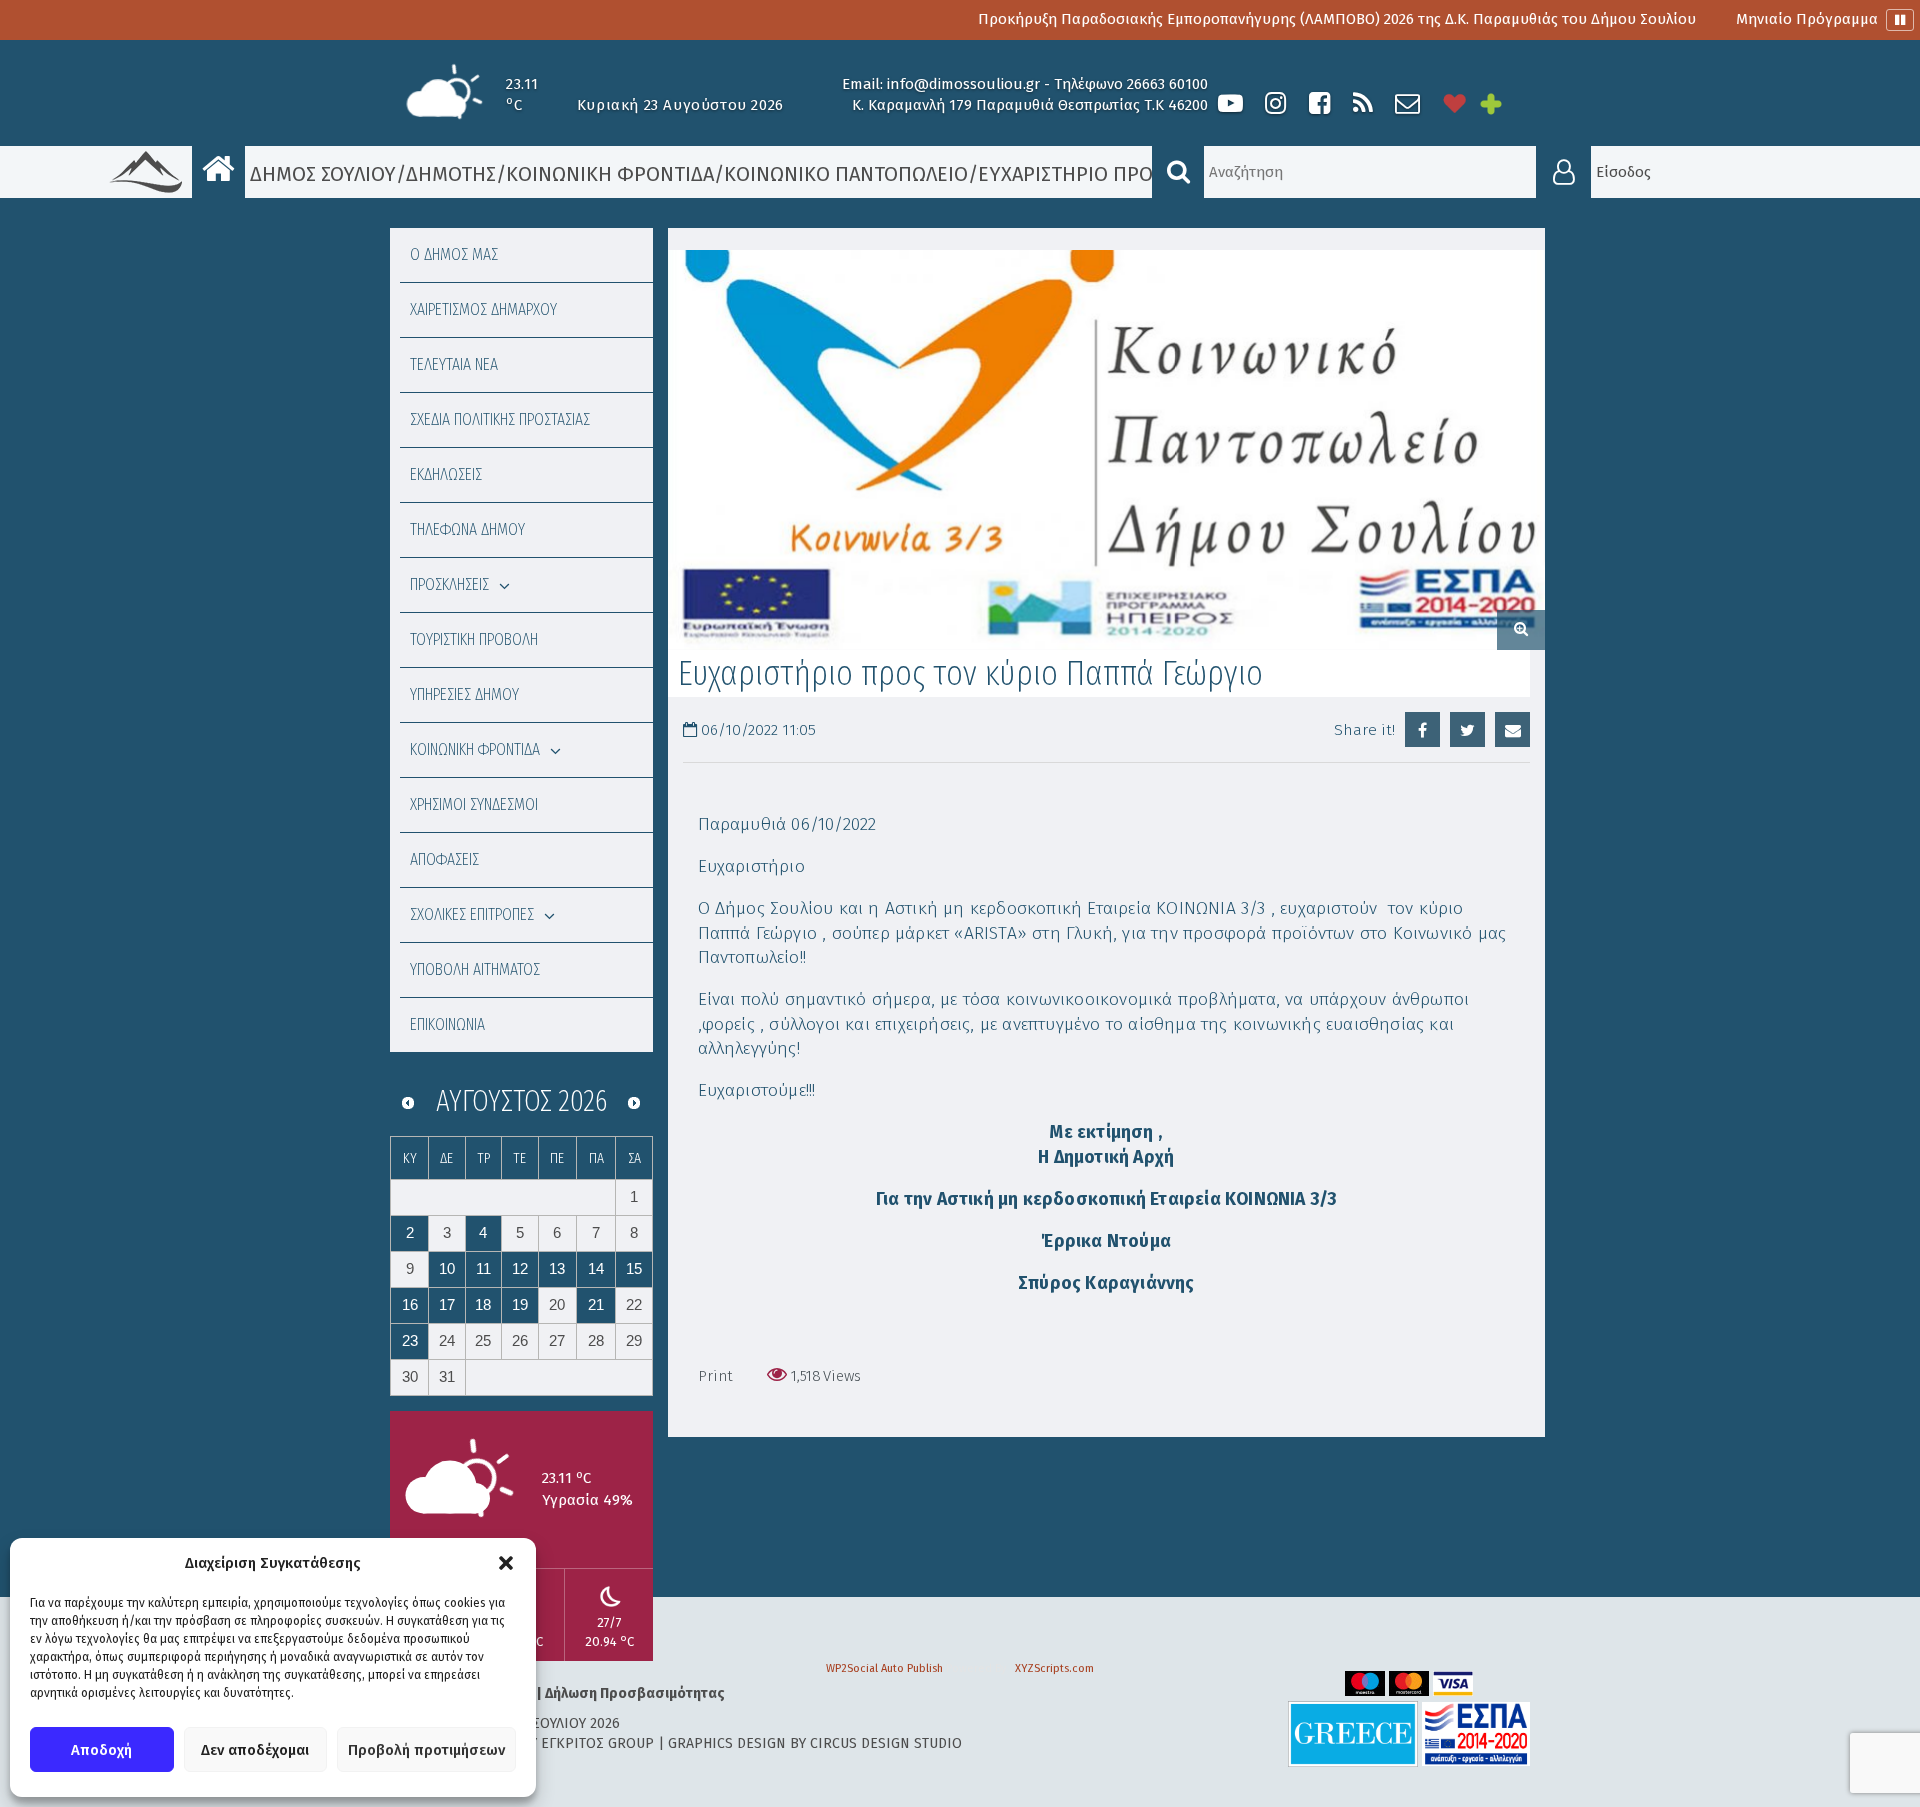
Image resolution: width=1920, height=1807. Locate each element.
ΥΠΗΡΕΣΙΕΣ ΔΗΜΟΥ (464, 694)
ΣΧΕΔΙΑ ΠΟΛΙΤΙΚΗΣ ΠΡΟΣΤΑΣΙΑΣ (500, 419)
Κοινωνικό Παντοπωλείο (846, 174)
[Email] (1512, 729)
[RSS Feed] (1363, 103)
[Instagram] (1275, 103)
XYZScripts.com (1054, 1668)
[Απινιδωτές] (1455, 103)
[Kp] (1107, 450)
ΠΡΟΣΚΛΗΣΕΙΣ (449, 584)
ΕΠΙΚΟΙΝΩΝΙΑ (447, 1024)
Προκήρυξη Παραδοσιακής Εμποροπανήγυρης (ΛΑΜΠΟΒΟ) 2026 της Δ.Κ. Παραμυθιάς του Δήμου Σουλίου (1274, 19)
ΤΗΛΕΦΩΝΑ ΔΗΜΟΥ (467, 529)
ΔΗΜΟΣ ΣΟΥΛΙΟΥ (320, 174)
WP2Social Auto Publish (884, 1668)
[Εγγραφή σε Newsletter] (1407, 103)
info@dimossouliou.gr (963, 84)
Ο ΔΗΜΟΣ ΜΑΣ (454, 254)
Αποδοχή (101, 1750)
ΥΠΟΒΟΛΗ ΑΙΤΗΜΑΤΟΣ (475, 969)
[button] (506, 1563)
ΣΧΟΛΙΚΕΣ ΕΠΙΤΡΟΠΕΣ (472, 914)
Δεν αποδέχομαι (255, 1750)
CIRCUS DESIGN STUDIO (886, 1743)
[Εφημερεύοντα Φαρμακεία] (1505, 103)
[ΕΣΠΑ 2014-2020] (1476, 1733)
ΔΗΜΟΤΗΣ (451, 174)
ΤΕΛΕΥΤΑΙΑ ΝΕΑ (454, 364)
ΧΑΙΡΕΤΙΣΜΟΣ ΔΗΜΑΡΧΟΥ (483, 309)
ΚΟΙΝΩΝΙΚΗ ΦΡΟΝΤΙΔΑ (475, 749)
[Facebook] (1319, 103)
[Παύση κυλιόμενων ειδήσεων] (1900, 20)
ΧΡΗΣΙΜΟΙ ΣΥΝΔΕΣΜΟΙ (474, 804)
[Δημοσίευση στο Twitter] (1467, 729)
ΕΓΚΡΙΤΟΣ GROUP (597, 1743)
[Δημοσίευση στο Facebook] (1422, 729)
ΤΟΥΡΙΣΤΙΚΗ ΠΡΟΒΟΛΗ (474, 639)
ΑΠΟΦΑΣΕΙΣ (444, 859)
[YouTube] (1230, 103)
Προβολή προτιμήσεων (426, 1750)
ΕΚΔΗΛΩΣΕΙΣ (446, 474)
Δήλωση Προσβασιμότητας (635, 1693)
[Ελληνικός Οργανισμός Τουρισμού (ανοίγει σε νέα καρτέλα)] (1353, 1733)
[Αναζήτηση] (1178, 172)
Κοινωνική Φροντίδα (610, 174)
